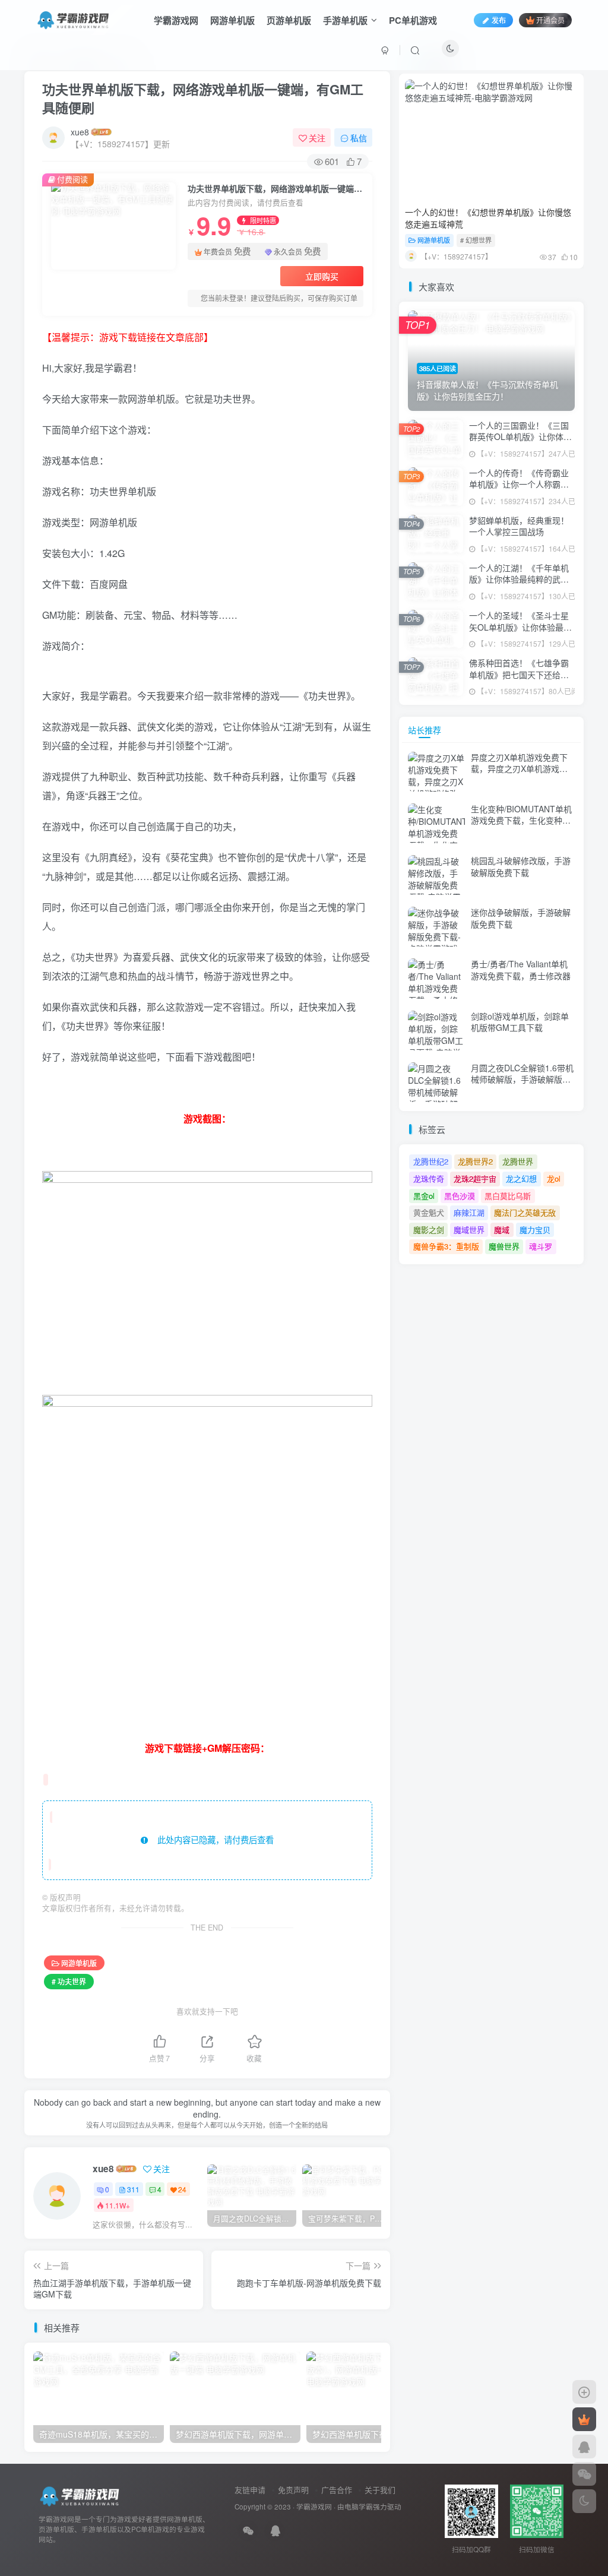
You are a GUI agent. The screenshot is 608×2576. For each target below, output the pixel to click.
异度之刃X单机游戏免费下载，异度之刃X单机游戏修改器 (519, 769)
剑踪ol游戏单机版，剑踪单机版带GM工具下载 (520, 1022)
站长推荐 (425, 730)
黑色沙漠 (460, 1196)
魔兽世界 (504, 1246)
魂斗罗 (541, 1246)
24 (182, 2189)
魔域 (502, 1230)
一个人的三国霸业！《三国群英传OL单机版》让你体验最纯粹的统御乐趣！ (520, 437)
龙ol (554, 1178)
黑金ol (424, 1196)
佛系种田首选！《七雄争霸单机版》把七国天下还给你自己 (519, 674)
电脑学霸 (359, 2507)
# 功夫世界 (69, 1981)
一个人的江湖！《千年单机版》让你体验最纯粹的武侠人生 (519, 579)
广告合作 (337, 2490)
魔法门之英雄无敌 (525, 1212)
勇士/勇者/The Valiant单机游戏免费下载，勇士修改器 (521, 970)
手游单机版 (345, 20)
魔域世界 (469, 1230)
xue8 (80, 132)
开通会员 (550, 20)
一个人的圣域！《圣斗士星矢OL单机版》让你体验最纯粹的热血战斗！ (520, 627)
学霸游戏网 (176, 20)
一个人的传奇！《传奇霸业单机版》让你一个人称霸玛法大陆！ (519, 484)
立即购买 (322, 276)
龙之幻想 (521, 1178)
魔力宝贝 (535, 1230)
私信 (359, 138)
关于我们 (380, 2490)
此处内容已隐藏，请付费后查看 (211, 1840)
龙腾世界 (518, 1161)
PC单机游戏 (413, 20)
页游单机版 (289, 20)
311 (133, 2189)
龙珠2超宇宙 (475, 1178)
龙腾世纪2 (431, 1161)
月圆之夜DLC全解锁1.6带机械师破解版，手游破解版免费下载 (522, 1079)
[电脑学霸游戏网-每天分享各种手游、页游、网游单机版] (81, 2496)
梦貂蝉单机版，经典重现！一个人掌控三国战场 (519, 526)
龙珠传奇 (429, 1178)
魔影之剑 (429, 1230)
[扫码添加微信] (584, 2474)
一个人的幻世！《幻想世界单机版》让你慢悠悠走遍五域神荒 (488, 218)
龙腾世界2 (475, 1161)
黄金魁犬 (429, 1212)
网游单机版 (232, 20)
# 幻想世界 (476, 240)
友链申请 (250, 2490)
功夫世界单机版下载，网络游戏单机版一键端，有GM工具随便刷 (203, 98)
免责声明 (293, 2490)
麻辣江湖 (469, 1212)
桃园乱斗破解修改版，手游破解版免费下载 (521, 866)
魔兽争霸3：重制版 (446, 1246)
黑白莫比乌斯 (508, 1196)
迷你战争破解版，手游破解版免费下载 (521, 918)
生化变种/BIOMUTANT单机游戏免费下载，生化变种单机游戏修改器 (521, 820)
